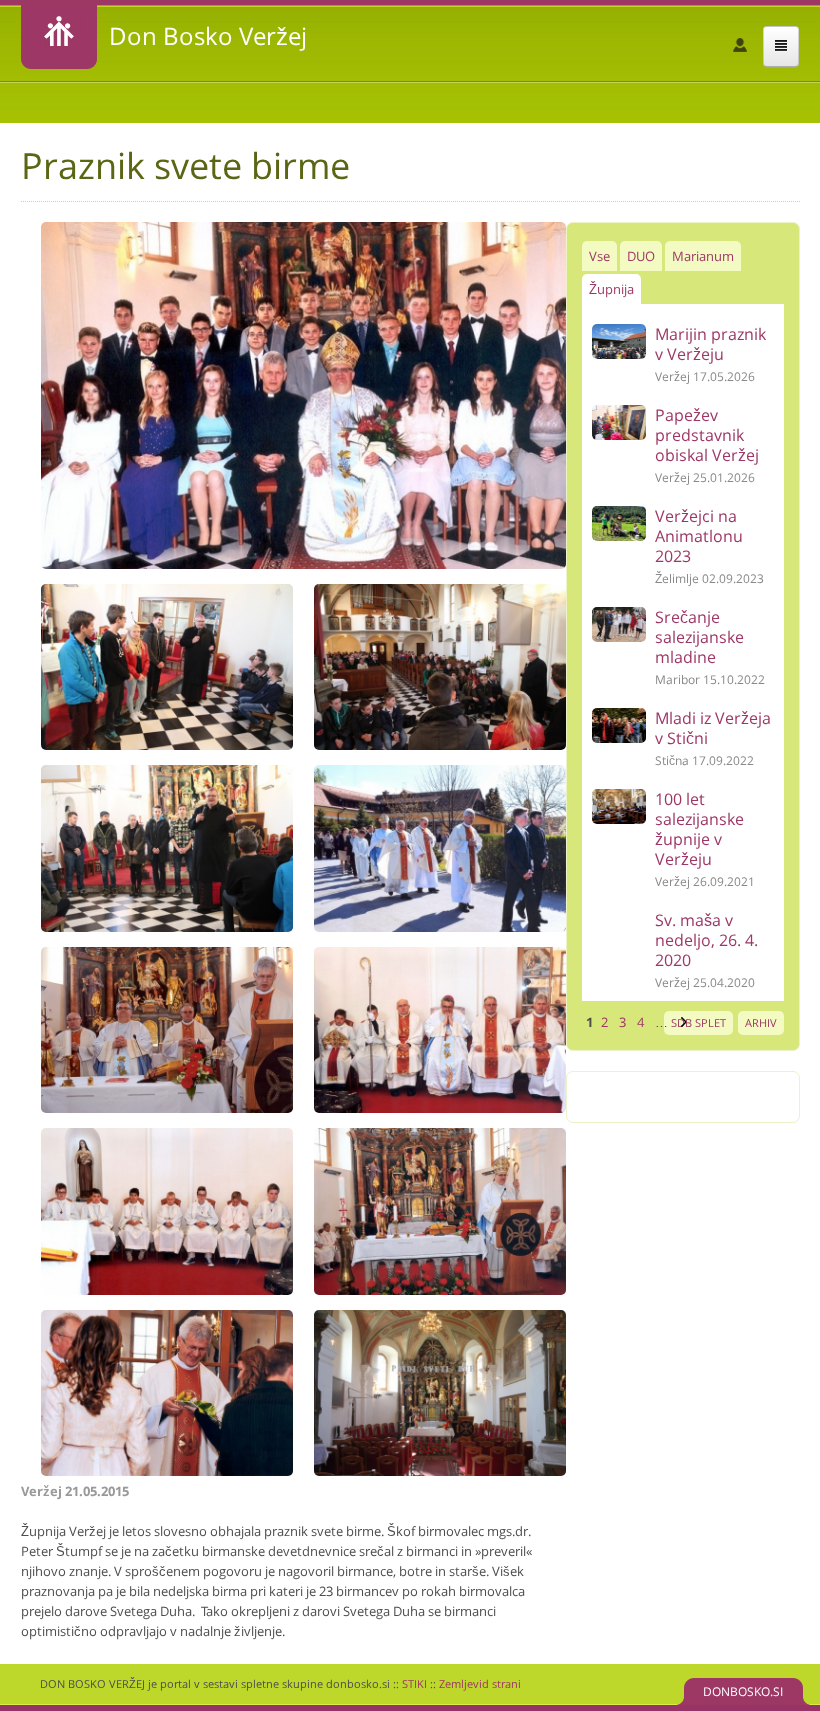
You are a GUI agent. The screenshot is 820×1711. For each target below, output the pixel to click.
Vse (599, 256)
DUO (641, 256)
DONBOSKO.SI (743, 1691)
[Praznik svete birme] (303, 564)
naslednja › (681, 1022)
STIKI (414, 1683)
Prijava (740, 45)
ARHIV (761, 1022)
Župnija (611, 289)
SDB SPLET (698, 1022)
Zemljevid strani (480, 1683)
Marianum (703, 256)
